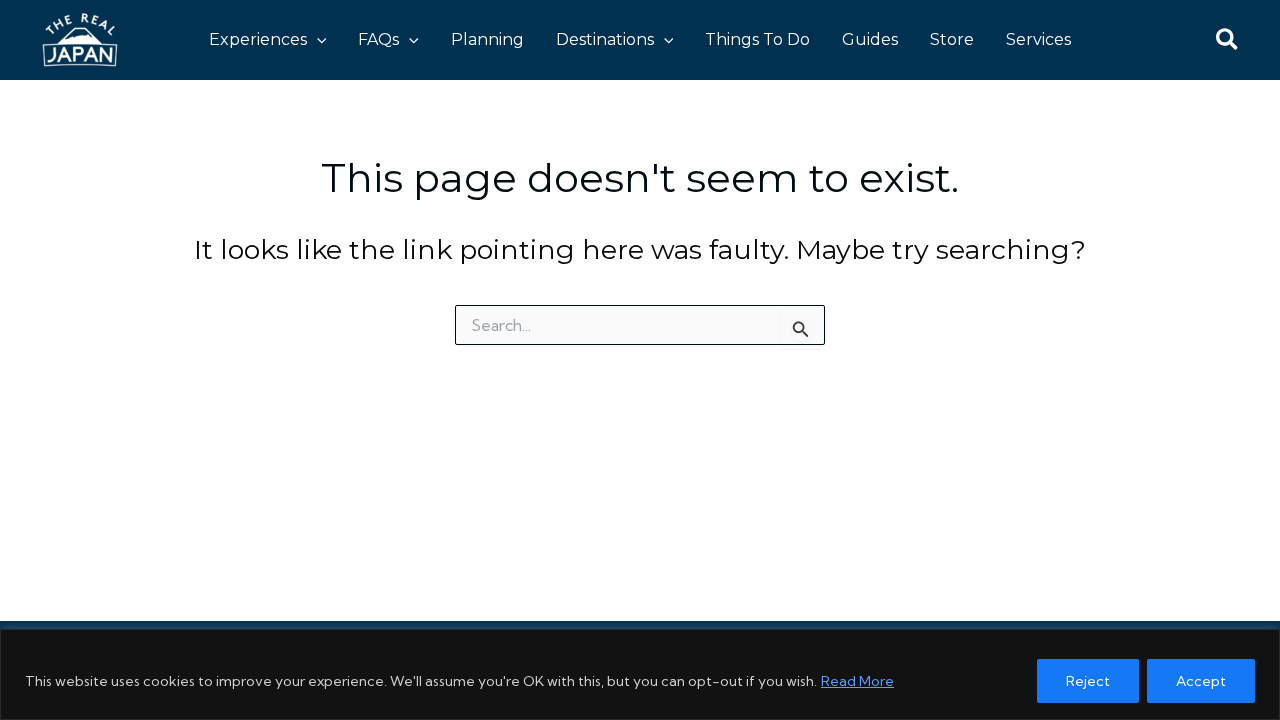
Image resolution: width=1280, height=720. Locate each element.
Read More (857, 681)
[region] (640, 674)
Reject (1088, 681)
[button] (317, 40)
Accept (1201, 681)
